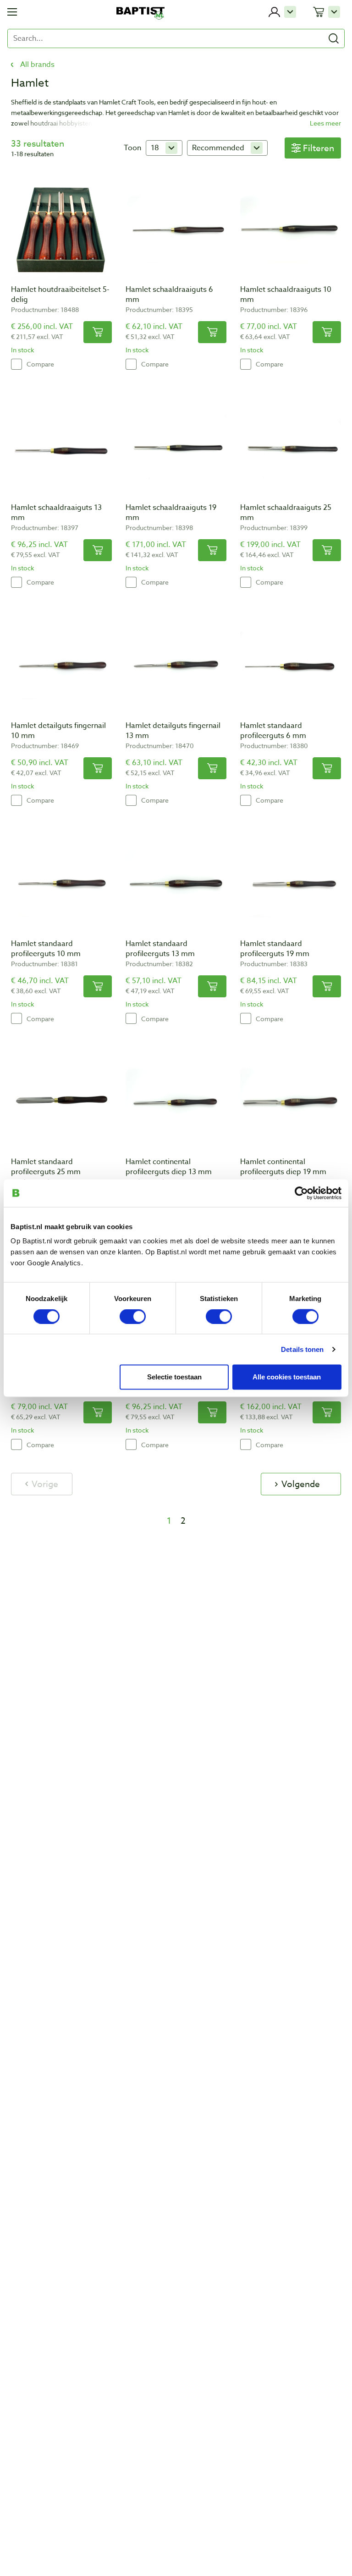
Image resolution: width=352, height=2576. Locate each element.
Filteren (319, 148)
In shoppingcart (98, 332)
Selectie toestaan (174, 1376)
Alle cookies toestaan (287, 1376)
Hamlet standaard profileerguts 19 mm (275, 949)
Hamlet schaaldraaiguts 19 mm (171, 513)
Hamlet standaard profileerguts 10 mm (46, 949)
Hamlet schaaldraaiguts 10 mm (286, 295)
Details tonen (302, 1349)
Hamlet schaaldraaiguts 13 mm (56, 513)
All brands (37, 65)
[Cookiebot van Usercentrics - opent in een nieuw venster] (301, 1193)
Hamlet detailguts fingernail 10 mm (58, 731)
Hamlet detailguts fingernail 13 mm (173, 731)
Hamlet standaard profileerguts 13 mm (160, 949)
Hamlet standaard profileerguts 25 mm (46, 1167)
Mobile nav (12, 12)
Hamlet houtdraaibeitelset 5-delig (60, 295)
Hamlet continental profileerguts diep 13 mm (169, 1167)
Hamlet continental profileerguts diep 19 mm (283, 1167)
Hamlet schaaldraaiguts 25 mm (286, 513)
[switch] (133, 1316)
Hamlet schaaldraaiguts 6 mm (169, 295)
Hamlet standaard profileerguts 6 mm (273, 731)
